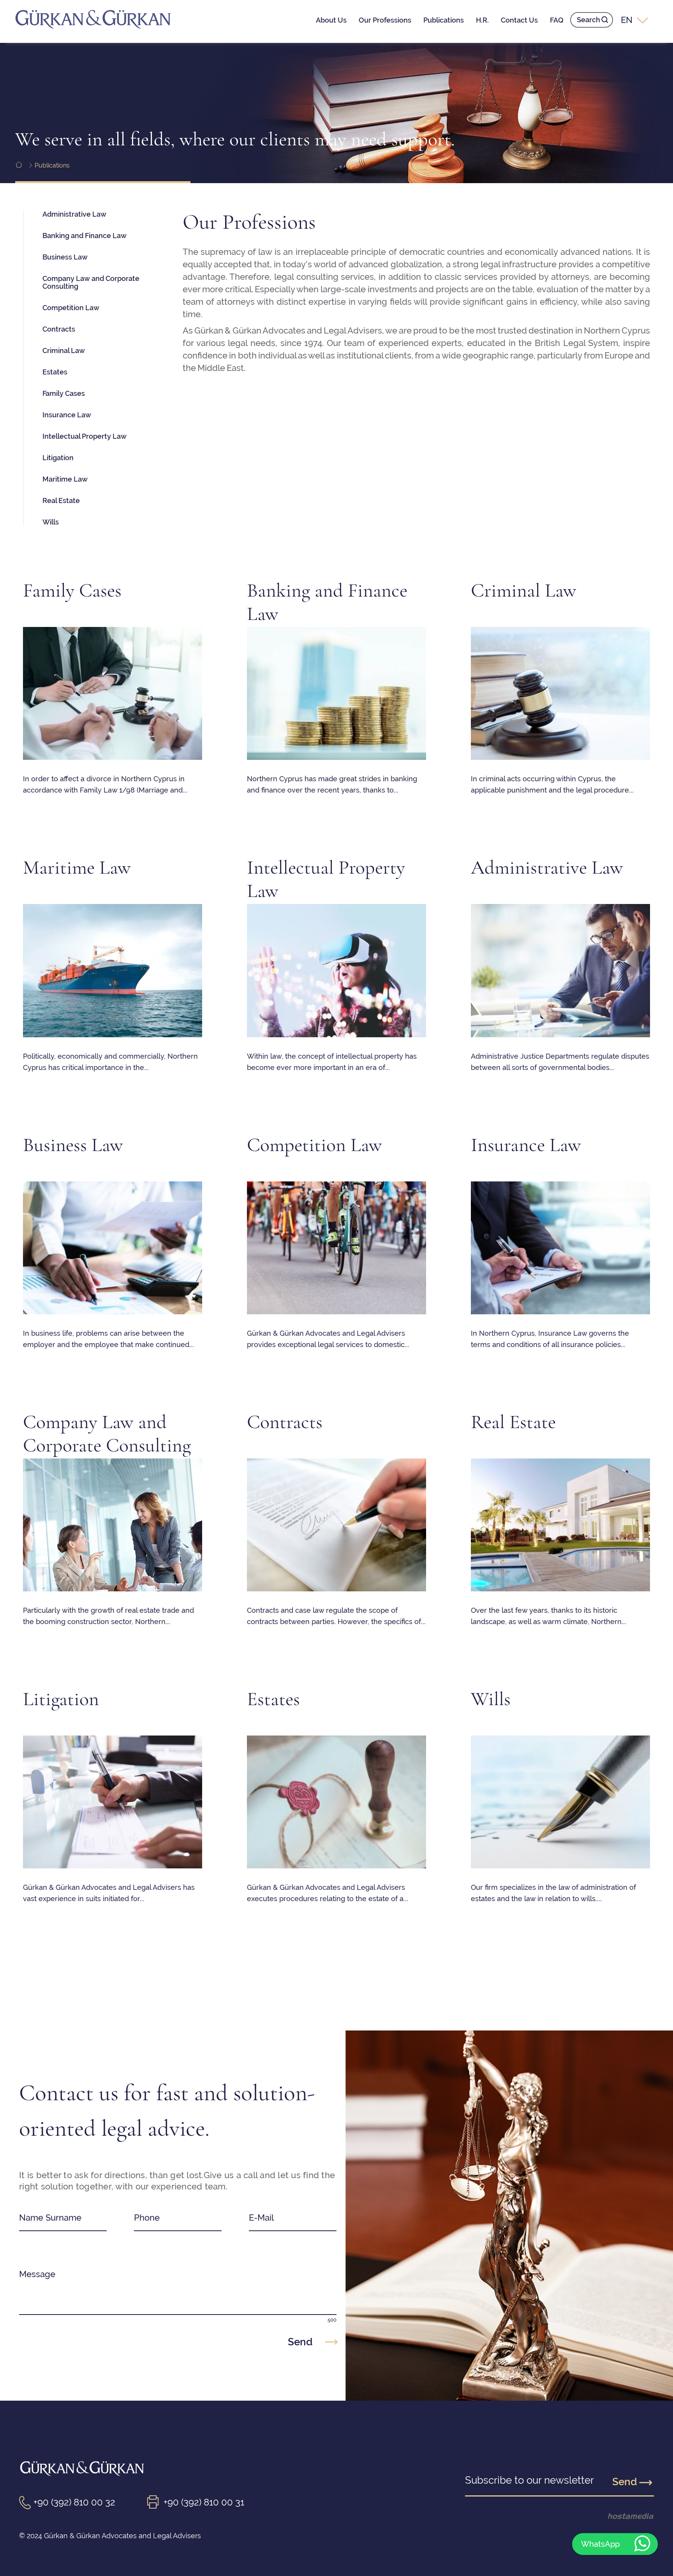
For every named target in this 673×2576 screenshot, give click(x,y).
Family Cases (64, 393)
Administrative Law (74, 214)
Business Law (65, 257)
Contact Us (519, 20)
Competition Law (71, 308)
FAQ (557, 20)
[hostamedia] (618, 2516)
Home (24, 165)
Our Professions (385, 20)
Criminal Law (64, 350)
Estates (55, 372)
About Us (331, 20)
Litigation (58, 458)
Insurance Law (67, 415)
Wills (51, 522)
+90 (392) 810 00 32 (74, 2502)
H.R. (482, 20)
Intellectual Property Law (85, 436)
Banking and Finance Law (85, 236)
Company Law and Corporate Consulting (91, 282)
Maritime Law (65, 479)
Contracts (59, 329)
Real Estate (61, 501)
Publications (444, 20)
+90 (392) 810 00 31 (204, 2502)
